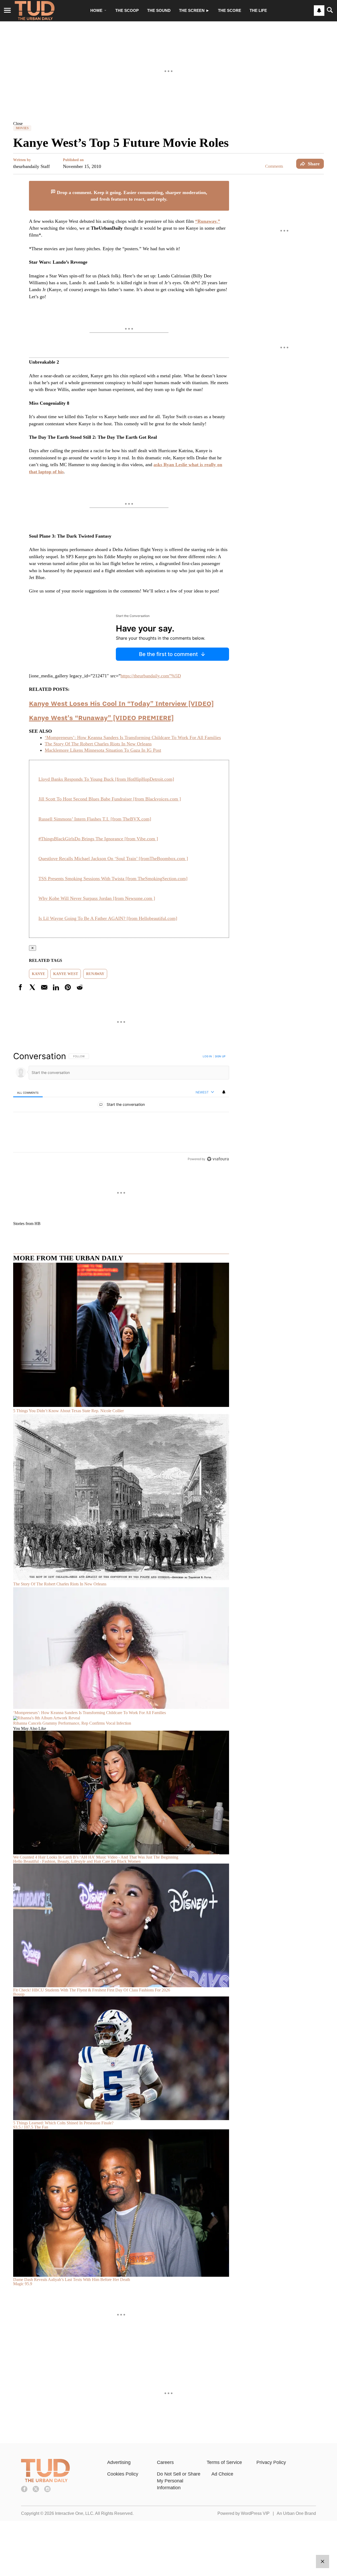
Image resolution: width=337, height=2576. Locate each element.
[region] (121, 1107)
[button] (168, 123)
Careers (165, 2462)
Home (96, 10)
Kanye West (66, 974)
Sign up (220, 1056)
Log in (207, 1056)
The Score (230, 10)
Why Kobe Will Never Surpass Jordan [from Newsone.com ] (97, 898)
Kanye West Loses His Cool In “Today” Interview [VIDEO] (121, 703)
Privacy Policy (271, 2462)
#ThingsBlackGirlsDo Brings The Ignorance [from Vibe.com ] (98, 839)
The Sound (159, 10)
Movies (22, 128)
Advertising (119, 2462)
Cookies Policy (123, 2474)
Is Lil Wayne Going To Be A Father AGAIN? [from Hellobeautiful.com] (108, 918)
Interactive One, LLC (74, 2513)
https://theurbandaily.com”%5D (151, 676)
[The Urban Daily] (45, 2481)
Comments (274, 166)
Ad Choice (222, 2474)
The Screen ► (194, 10)
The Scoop (127, 10)
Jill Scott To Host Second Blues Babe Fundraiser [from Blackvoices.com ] (110, 799)
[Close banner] (225, 184)
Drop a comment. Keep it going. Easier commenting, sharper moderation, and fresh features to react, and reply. (131, 196)
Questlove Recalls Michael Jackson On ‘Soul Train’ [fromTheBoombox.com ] (113, 858)
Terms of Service (224, 2462)
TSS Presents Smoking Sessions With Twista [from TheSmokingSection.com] (113, 879)
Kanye (38, 974)
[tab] (28, 1092)
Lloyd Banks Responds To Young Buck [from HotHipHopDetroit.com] (106, 779)
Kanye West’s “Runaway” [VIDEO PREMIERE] (101, 718)
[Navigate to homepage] (35, 11)
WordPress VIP (255, 2513)
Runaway (95, 974)
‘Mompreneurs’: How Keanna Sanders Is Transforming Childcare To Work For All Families (133, 737)
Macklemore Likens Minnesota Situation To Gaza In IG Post (103, 750)
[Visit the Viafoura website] (218, 1159)
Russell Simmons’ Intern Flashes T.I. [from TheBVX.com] (95, 819)
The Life (258, 10)
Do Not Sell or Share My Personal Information (179, 2481)
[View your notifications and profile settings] (319, 11)
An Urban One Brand (296, 2513)
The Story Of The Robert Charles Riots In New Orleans (98, 744)
